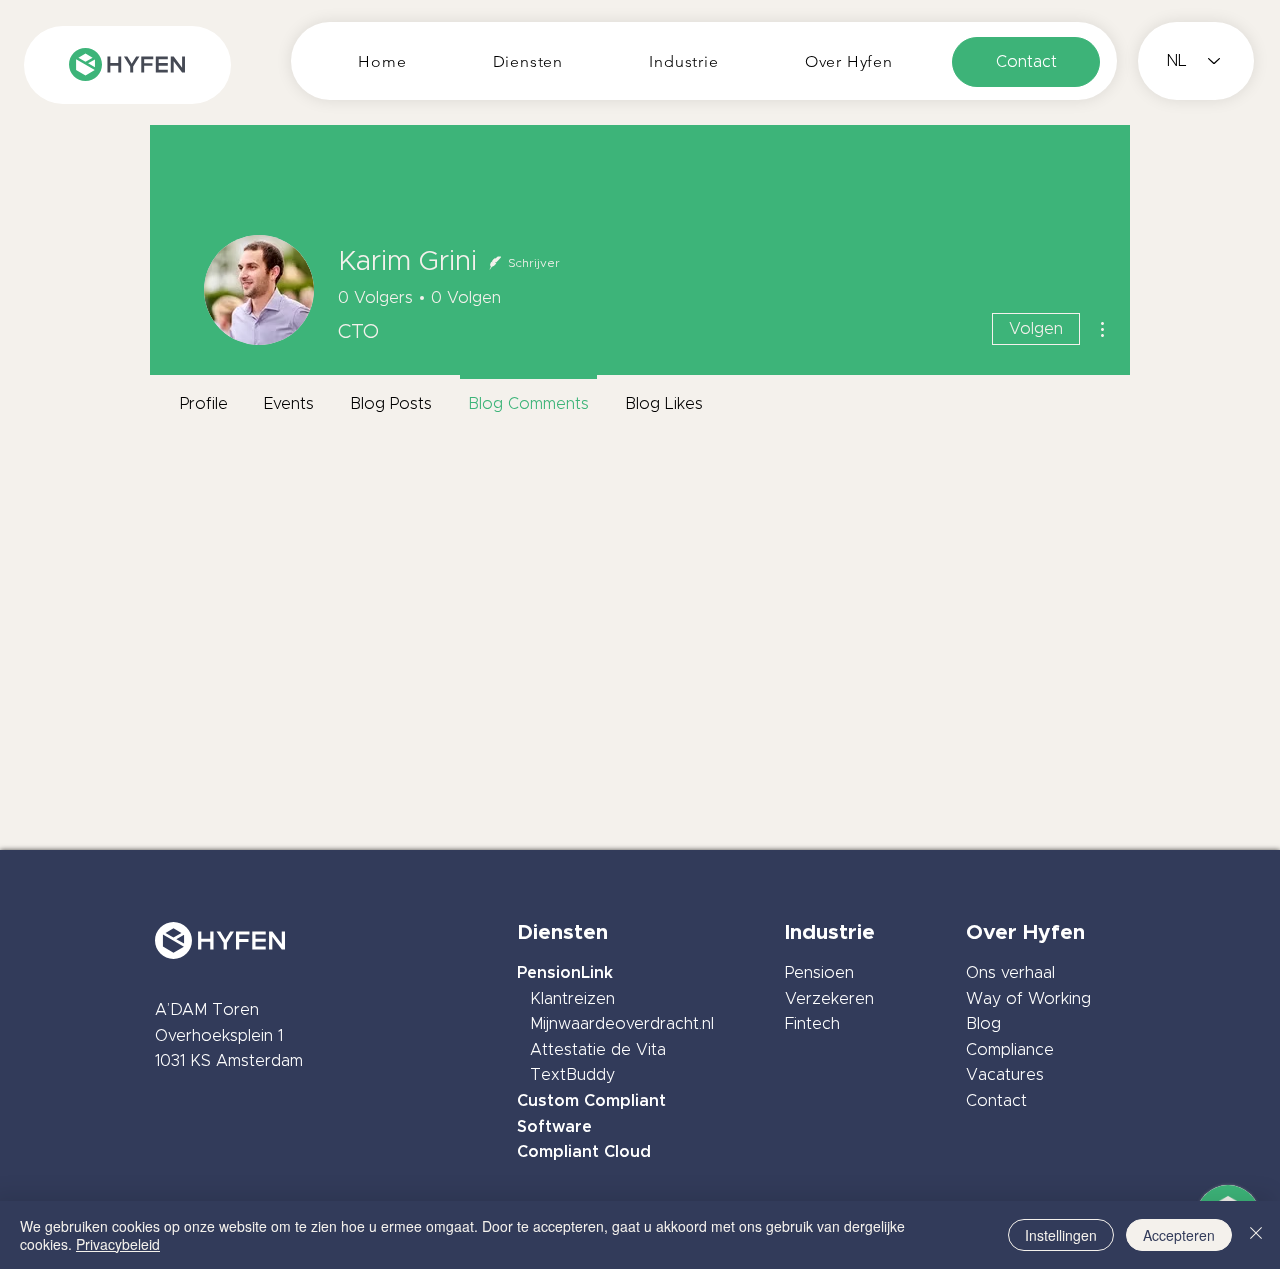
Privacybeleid (118, 1244)
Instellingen (1061, 1235)
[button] (528, 61)
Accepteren (1179, 1235)
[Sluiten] (1256, 1235)
